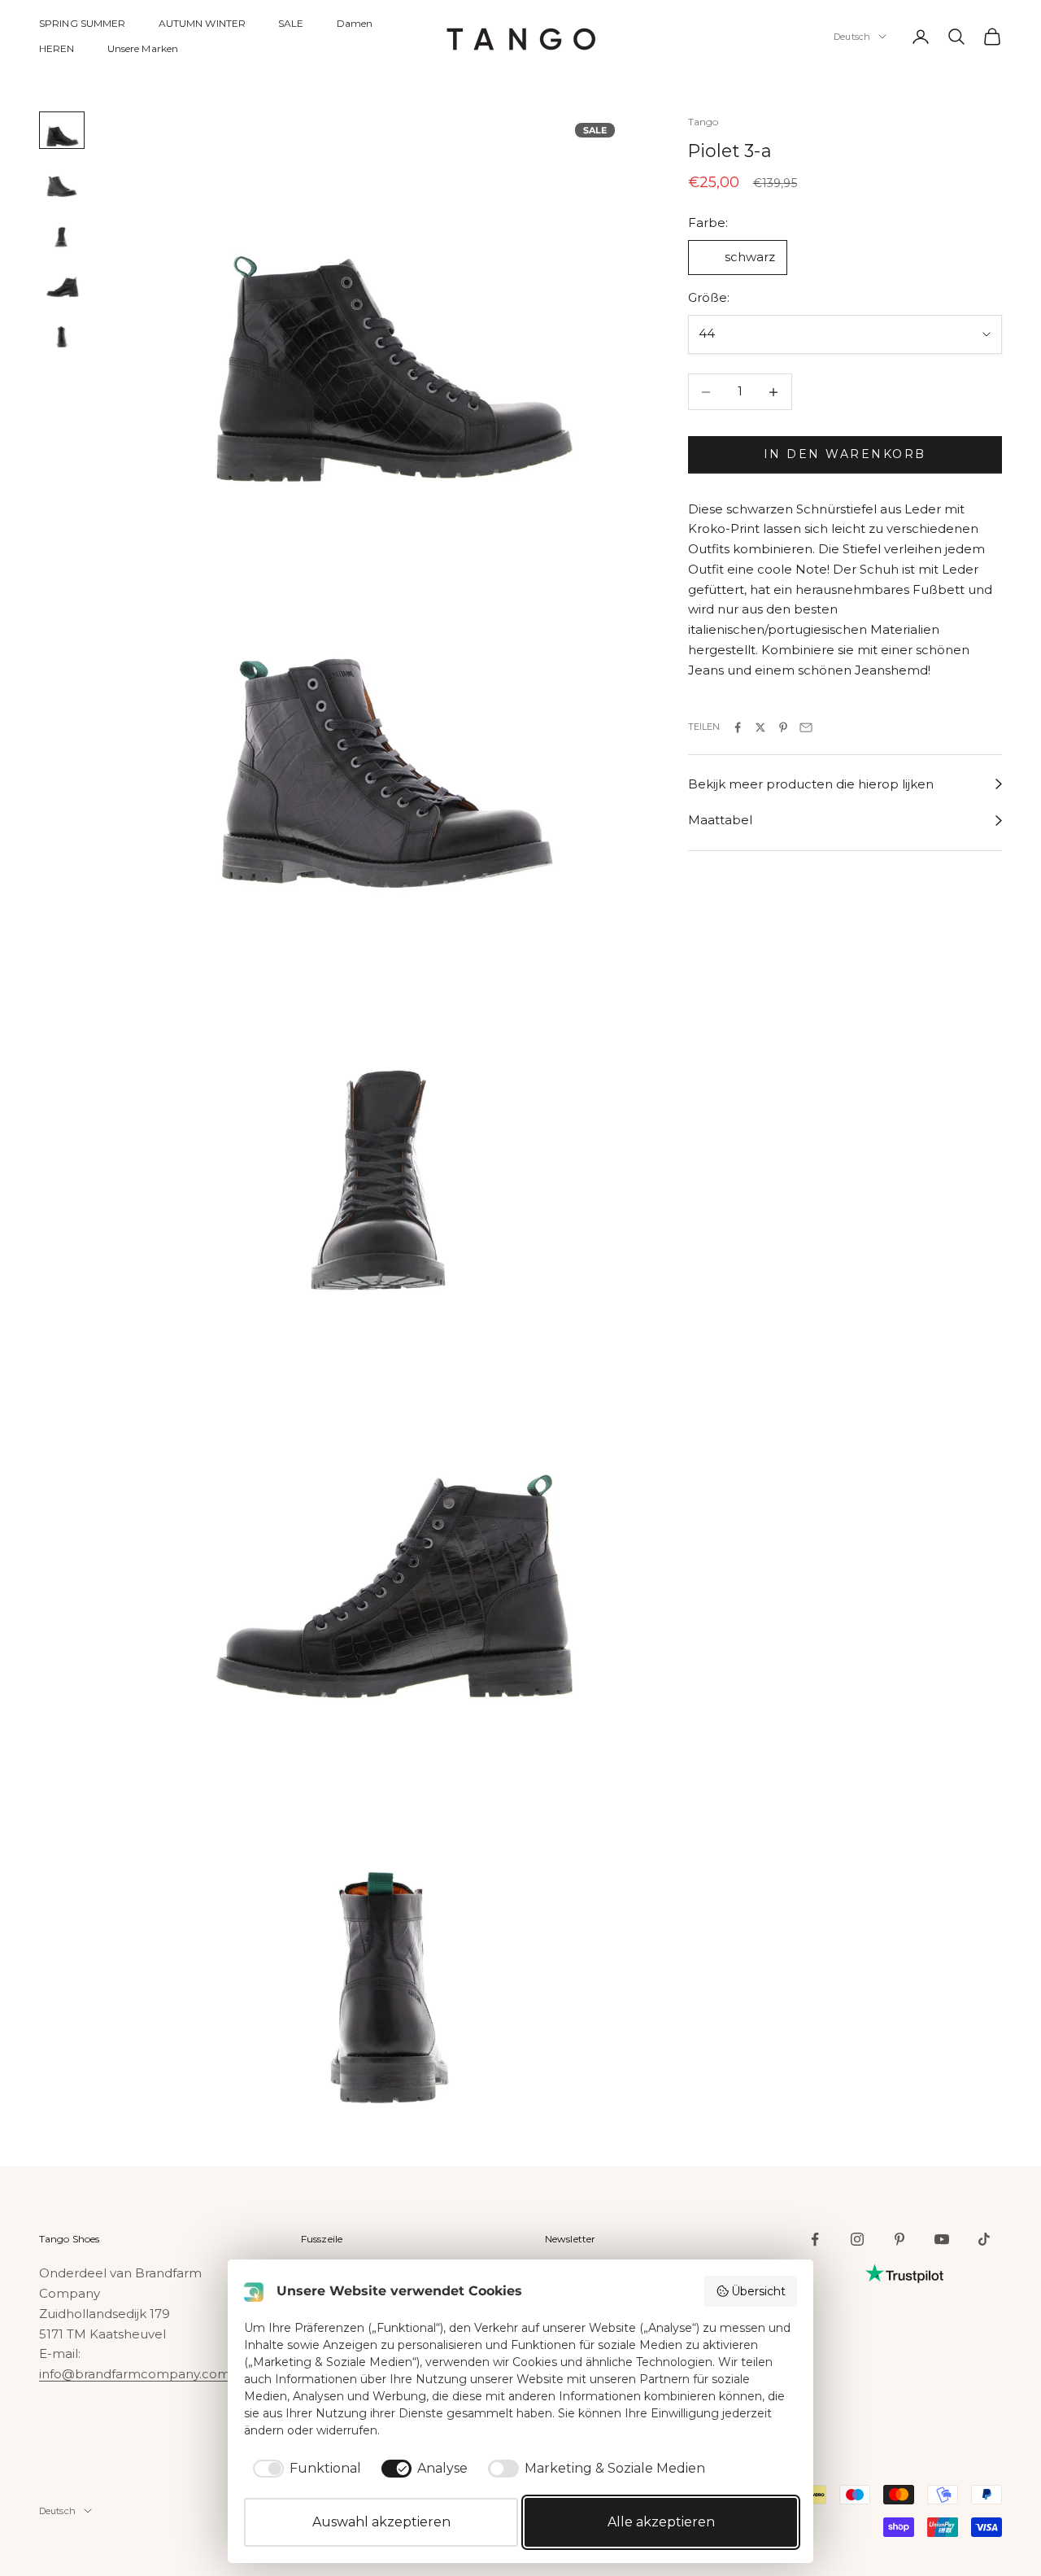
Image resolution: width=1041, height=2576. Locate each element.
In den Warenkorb (845, 455)
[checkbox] (304, 2469)
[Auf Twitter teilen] (760, 727)
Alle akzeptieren (661, 2522)
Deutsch (852, 37)
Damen (355, 23)
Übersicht (758, 2291)
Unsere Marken (143, 48)
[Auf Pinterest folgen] (899, 2239)
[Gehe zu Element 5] (62, 331)
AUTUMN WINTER (203, 23)
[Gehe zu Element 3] (62, 231)
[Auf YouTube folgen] (942, 2239)
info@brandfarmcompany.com (135, 2374)
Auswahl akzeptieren (381, 2522)
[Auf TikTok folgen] (984, 2239)
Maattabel (720, 821)
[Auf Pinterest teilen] (783, 727)
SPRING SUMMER (83, 23)
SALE (291, 23)
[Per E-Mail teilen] (806, 727)
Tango (703, 122)
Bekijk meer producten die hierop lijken (811, 784)
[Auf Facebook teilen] (738, 727)
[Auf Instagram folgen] (857, 2239)
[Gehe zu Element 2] (62, 181)
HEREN (57, 48)
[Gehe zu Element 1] (62, 130)
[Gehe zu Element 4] (62, 282)
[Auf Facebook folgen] (815, 2239)
